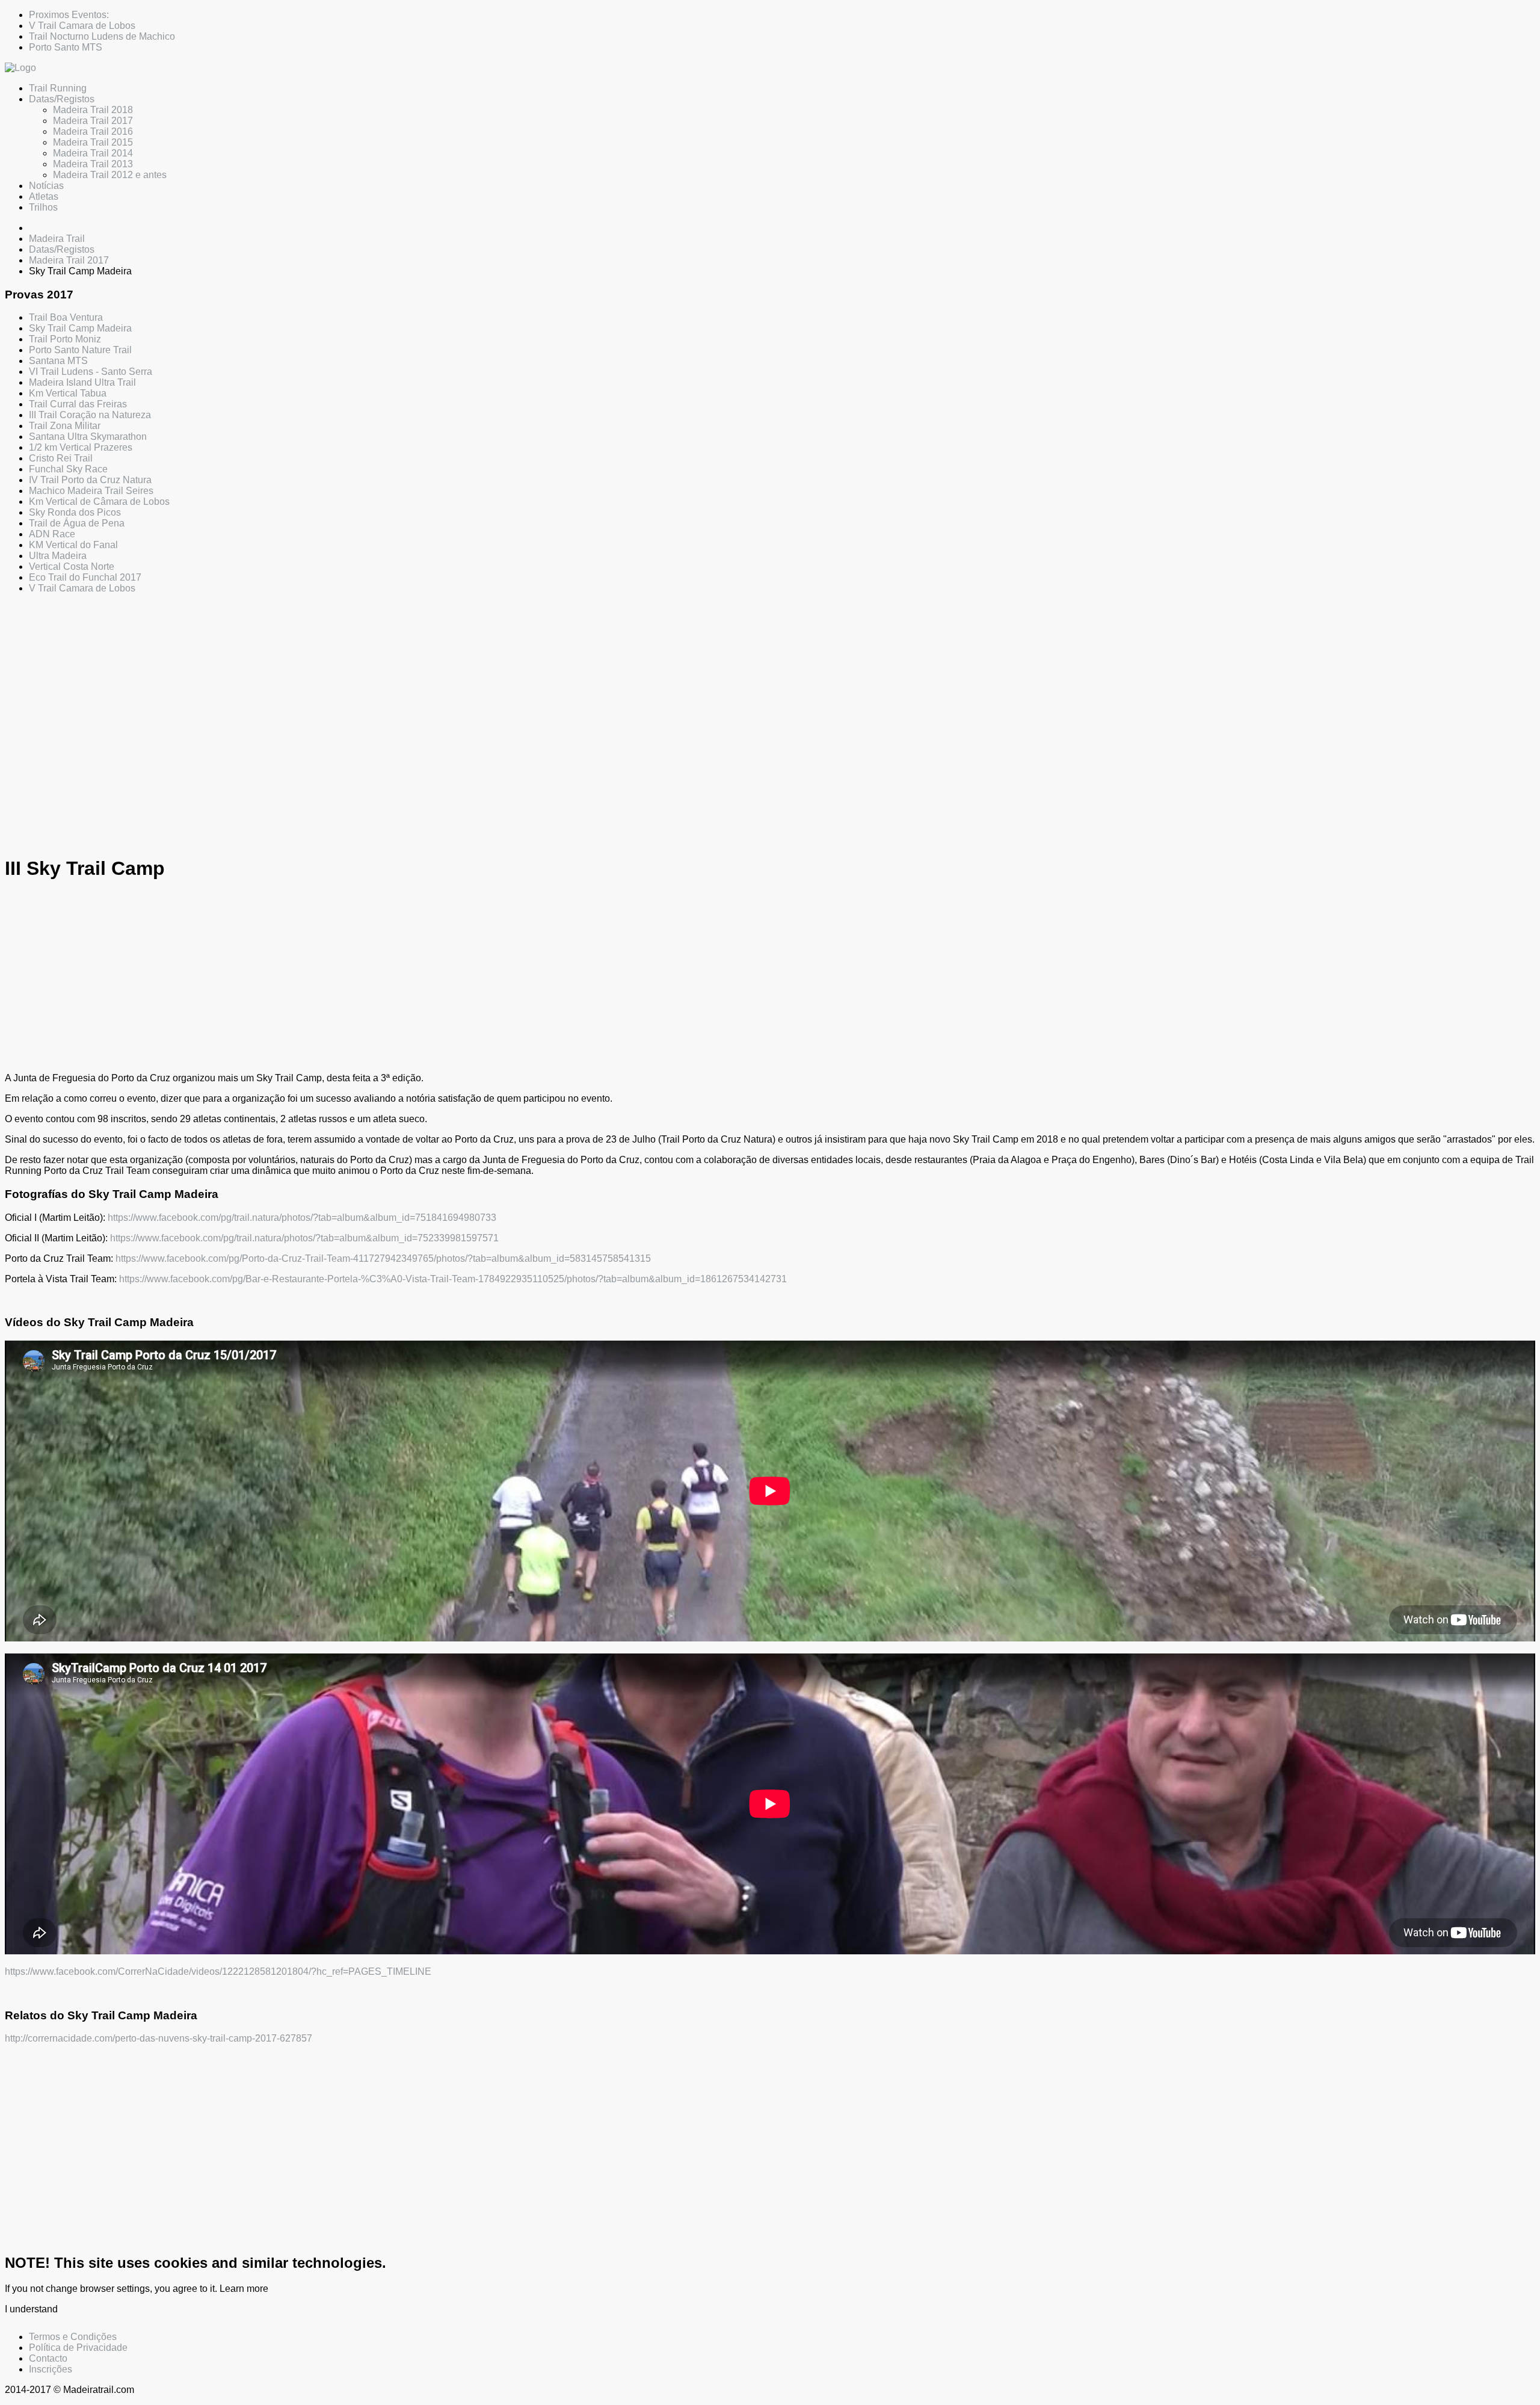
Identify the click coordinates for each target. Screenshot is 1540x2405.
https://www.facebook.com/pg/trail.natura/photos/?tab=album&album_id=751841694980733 (302, 1218)
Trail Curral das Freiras (78, 404)
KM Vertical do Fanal (73, 545)
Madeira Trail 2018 (93, 110)
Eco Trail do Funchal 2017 (85, 577)
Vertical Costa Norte (72, 567)
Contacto (48, 2358)
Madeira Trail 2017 (93, 121)
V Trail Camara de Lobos (82, 26)
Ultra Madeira (58, 556)
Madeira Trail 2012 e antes (110, 175)
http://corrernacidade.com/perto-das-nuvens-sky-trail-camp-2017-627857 (159, 2038)
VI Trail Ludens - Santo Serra (91, 372)
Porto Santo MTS (66, 47)
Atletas (44, 196)
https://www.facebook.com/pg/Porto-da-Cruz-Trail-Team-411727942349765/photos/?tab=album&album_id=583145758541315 (383, 1258)
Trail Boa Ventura (66, 317)
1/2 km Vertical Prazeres (81, 447)
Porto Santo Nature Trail (80, 350)
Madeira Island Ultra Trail (82, 382)
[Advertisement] (366, 708)
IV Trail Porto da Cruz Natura (90, 480)
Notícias (46, 186)
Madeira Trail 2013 (93, 164)
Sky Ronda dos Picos (75, 512)
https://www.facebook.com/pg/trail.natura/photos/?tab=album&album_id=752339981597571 (304, 1238)
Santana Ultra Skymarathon (88, 437)
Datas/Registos (62, 99)
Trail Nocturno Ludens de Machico (102, 36)
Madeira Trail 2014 (93, 153)
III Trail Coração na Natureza (90, 415)
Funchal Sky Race (68, 469)
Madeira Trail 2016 (93, 131)
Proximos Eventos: (69, 15)
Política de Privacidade (78, 2348)
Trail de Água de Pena (77, 523)
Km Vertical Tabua (68, 393)
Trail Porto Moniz (65, 339)
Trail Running (58, 88)
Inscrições (51, 2369)
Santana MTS (58, 361)
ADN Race (52, 534)
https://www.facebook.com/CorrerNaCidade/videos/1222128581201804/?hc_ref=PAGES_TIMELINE (218, 1971)
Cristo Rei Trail (61, 458)
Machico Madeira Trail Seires (91, 491)
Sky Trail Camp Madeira (80, 328)
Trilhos (43, 207)
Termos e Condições (73, 2337)
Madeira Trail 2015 (93, 142)
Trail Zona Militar (65, 426)
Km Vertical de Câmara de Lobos (99, 502)
